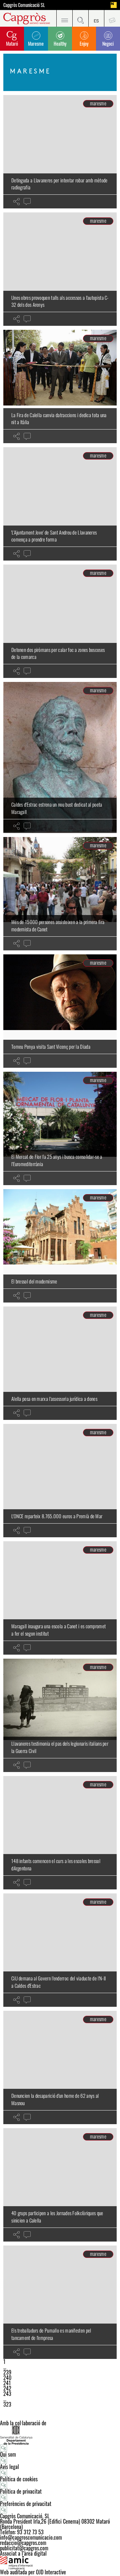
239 (7, 2372)
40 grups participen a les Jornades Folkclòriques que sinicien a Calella (57, 2217)
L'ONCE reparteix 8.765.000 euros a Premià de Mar (57, 1516)
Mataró (12, 44)
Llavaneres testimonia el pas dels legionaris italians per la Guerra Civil (60, 1747)
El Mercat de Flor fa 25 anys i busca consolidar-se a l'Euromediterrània (57, 1160)
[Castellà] (96, 18)
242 (7, 2388)
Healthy (60, 44)
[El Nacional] (114, 5)
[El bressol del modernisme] (60, 1246)
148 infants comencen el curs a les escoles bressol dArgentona (56, 1864)
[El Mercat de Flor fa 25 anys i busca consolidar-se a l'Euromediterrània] (60, 1128)
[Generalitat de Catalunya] (60, 2435)
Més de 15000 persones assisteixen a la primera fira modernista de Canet (58, 925)
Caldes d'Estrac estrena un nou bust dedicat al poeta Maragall (57, 808)
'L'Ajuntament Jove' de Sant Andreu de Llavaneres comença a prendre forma (54, 536)
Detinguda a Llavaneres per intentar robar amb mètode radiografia (59, 184)
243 (7, 2394)
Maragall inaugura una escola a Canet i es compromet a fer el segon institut (58, 1630)
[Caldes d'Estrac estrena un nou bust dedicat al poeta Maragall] (60, 757)
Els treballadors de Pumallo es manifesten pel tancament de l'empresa (51, 2334)
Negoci (108, 44)
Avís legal (9, 2467)
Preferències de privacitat (26, 2504)
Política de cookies (19, 2479)
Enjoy (84, 44)
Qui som (8, 2454)
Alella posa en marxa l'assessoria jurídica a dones (54, 1399)
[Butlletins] (112, 18)
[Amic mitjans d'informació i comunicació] (60, 2563)
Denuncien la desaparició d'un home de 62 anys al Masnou (55, 2099)
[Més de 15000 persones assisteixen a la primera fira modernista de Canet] (60, 894)
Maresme (36, 44)
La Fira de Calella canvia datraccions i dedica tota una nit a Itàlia (59, 418)
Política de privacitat (21, 2491)
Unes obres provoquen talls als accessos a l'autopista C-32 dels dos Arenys (60, 301)
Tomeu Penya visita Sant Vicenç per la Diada (51, 1046)
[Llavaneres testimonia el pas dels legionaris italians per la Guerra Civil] (60, 1715)
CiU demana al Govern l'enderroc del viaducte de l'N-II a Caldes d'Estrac (58, 1982)
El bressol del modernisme (34, 1281)
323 (7, 2404)
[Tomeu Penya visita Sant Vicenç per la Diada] (60, 1011)
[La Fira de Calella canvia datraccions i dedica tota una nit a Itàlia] (60, 386)
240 (7, 2378)
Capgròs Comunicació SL (24, 5)
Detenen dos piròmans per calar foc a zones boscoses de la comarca (58, 653)
